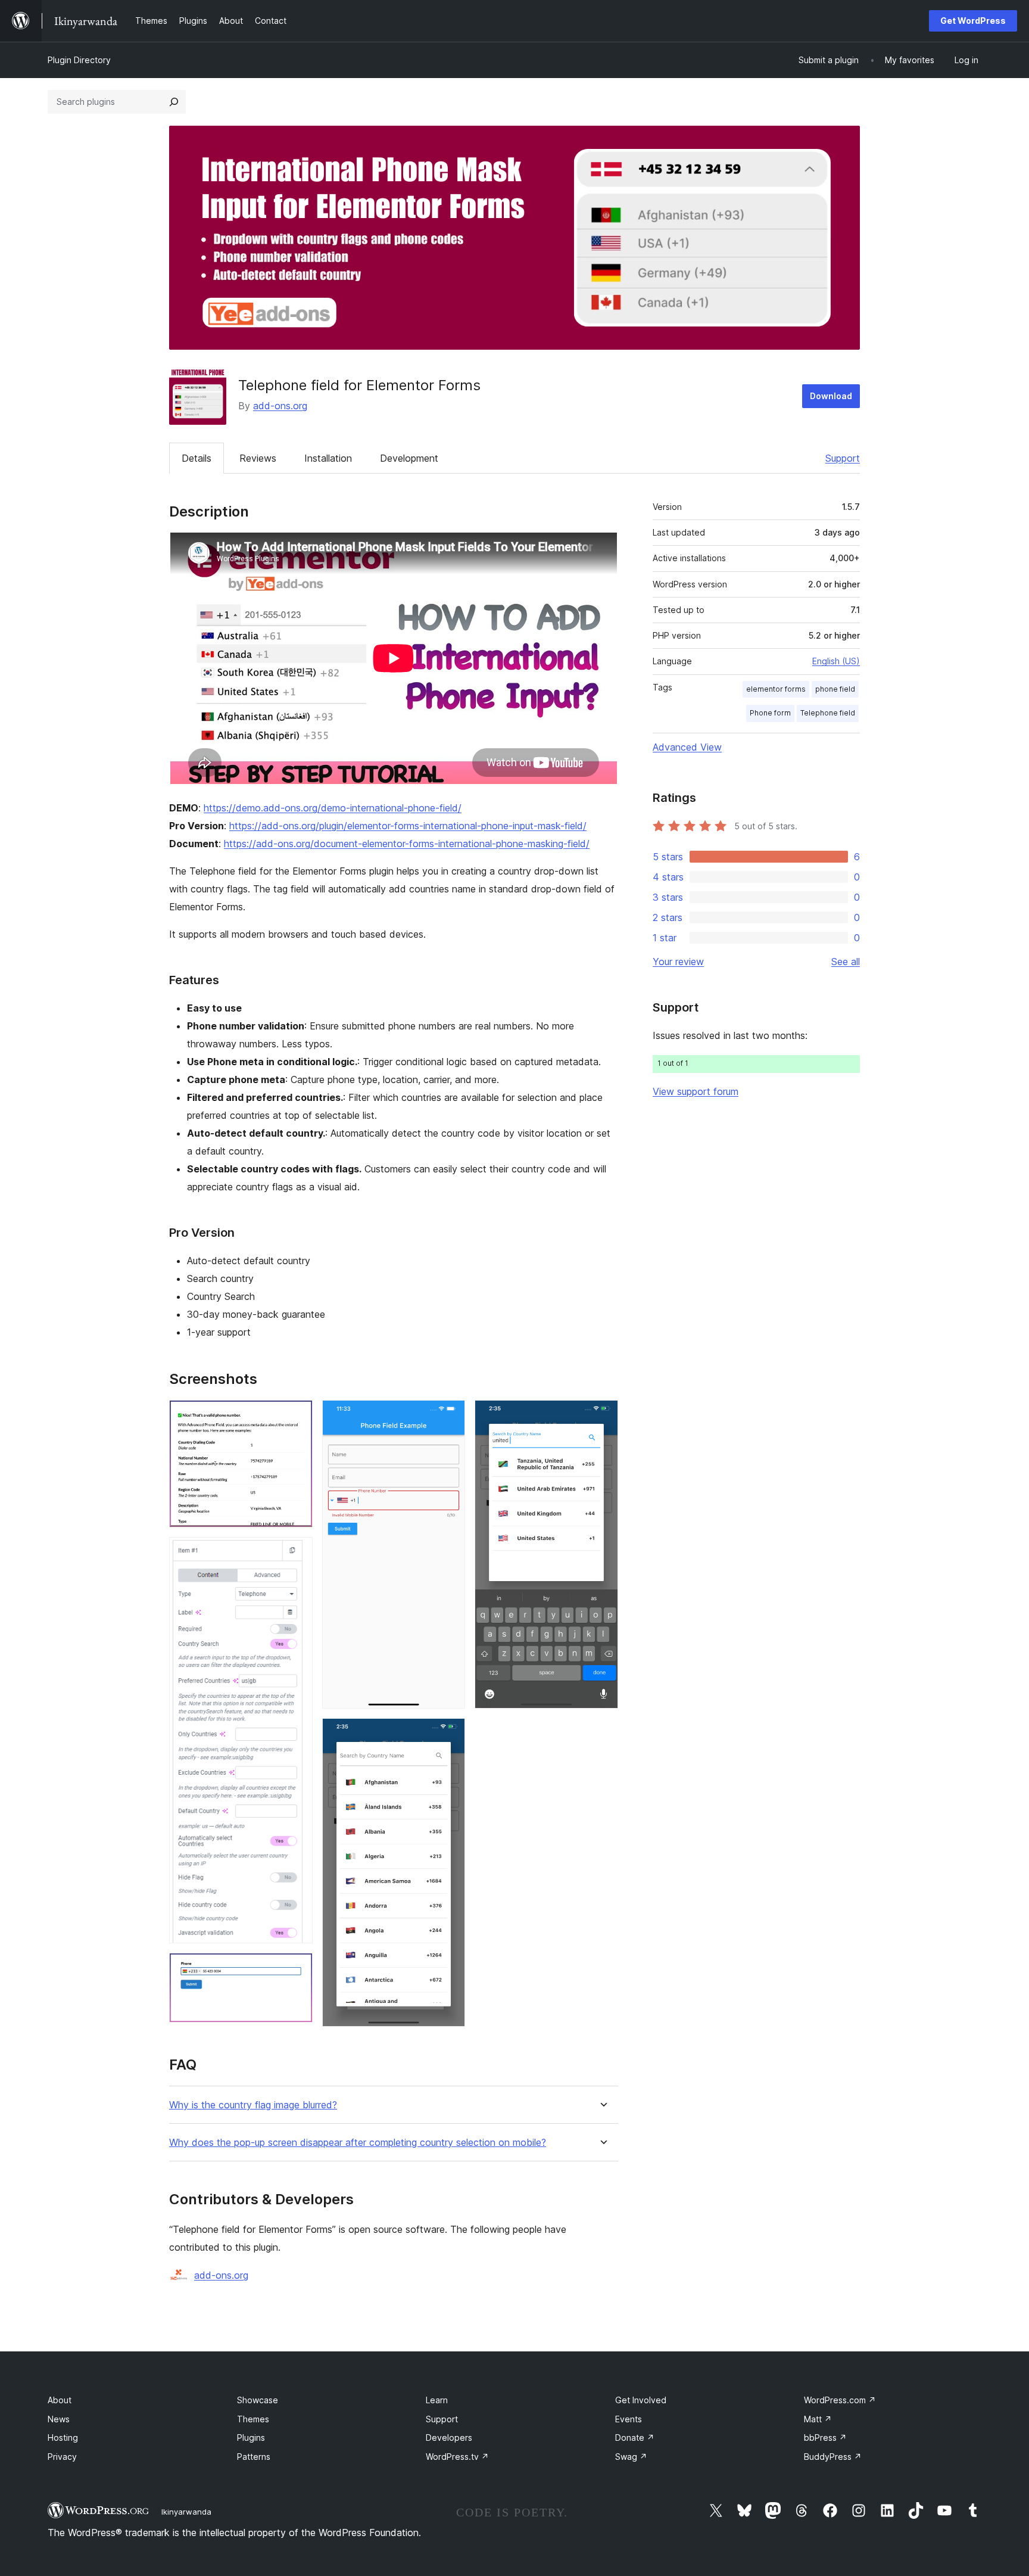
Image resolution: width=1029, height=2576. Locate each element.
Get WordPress (973, 21)
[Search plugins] (174, 102)
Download (831, 396)
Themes (253, 2419)
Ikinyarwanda (186, 2512)
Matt (818, 2419)
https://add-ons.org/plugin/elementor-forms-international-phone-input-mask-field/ (408, 826)
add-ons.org (280, 406)
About (60, 2400)
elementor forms (776, 689)
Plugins (251, 2437)
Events (629, 2419)
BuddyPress (833, 2457)
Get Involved (641, 2400)
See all (846, 962)
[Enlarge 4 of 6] (449, 1416)
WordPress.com (840, 2400)
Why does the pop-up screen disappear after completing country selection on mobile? (358, 2143)
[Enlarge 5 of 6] (449, 1734)
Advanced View (687, 747)
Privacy (62, 2457)
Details (197, 458)
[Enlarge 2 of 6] (297, 1553)
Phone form (770, 713)
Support (843, 458)
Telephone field (828, 713)
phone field (835, 689)
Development (409, 458)
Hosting (63, 2437)
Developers (449, 2437)
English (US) (836, 661)
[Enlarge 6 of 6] (602, 1416)
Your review (678, 962)
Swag (631, 2457)
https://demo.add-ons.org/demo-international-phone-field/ (333, 808)
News (59, 2419)
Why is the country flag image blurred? (253, 2105)
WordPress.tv (457, 2457)
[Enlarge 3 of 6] (297, 1969)
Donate (635, 2437)
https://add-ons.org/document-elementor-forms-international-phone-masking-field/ (407, 844)
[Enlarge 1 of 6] (297, 1416)
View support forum (696, 1091)
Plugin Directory (79, 60)
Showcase (258, 2400)
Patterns (254, 2457)
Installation (328, 458)
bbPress (825, 2437)
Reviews (258, 458)
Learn (437, 2400)
